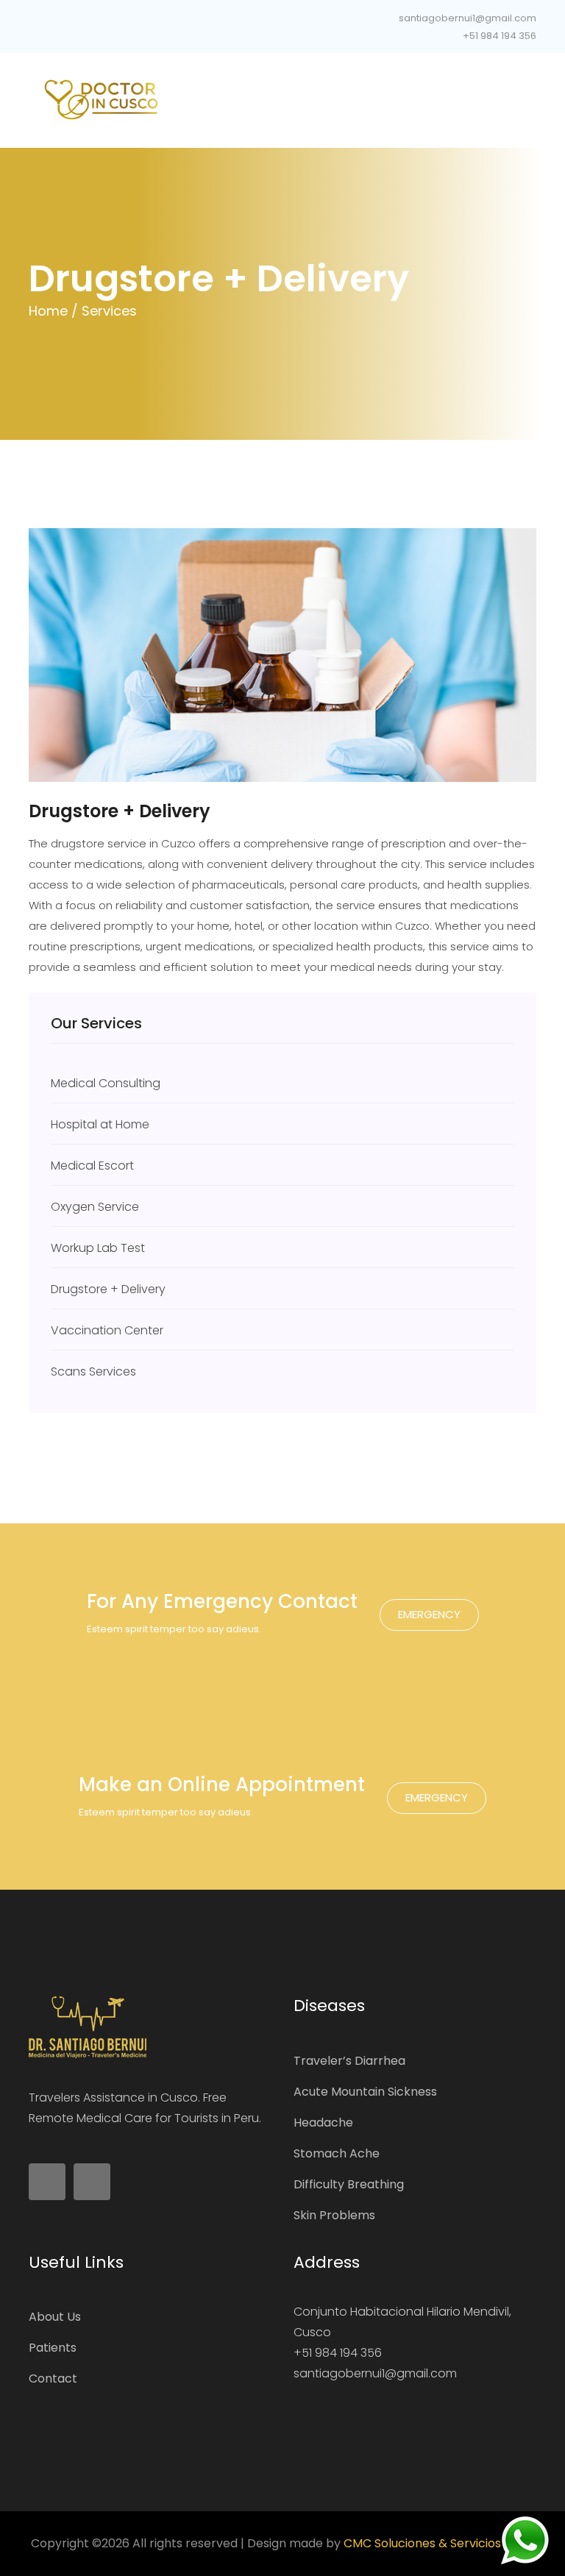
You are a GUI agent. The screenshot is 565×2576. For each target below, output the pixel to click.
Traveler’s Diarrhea (349, 2061)
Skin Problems (334, 2215)
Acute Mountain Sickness (365, 2092)
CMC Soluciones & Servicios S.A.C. (439, 2543)
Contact (53, 2378)
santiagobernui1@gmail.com (466, 18)
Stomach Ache (337, 2153)
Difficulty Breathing (349, 2184)
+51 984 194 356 (498, 36)
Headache (323, 2123)
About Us (55, 2317)
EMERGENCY (429, 1614)
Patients (53, 2348)
